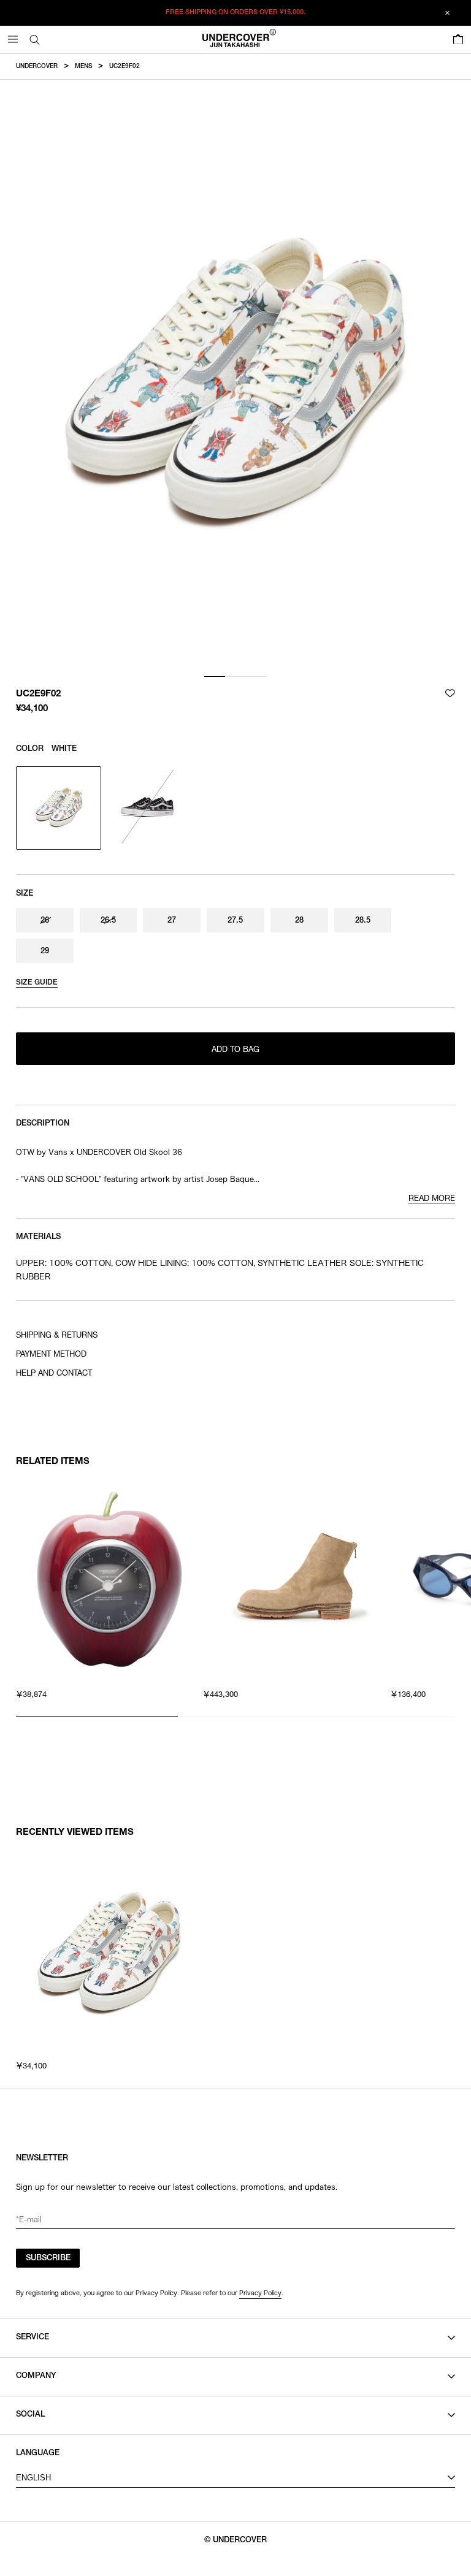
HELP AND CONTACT (54, 1374)
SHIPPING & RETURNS (57, 1336)
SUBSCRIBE (48, 2259)
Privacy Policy (260, 2293)
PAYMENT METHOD (51, 1355)
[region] (235, 1593)
